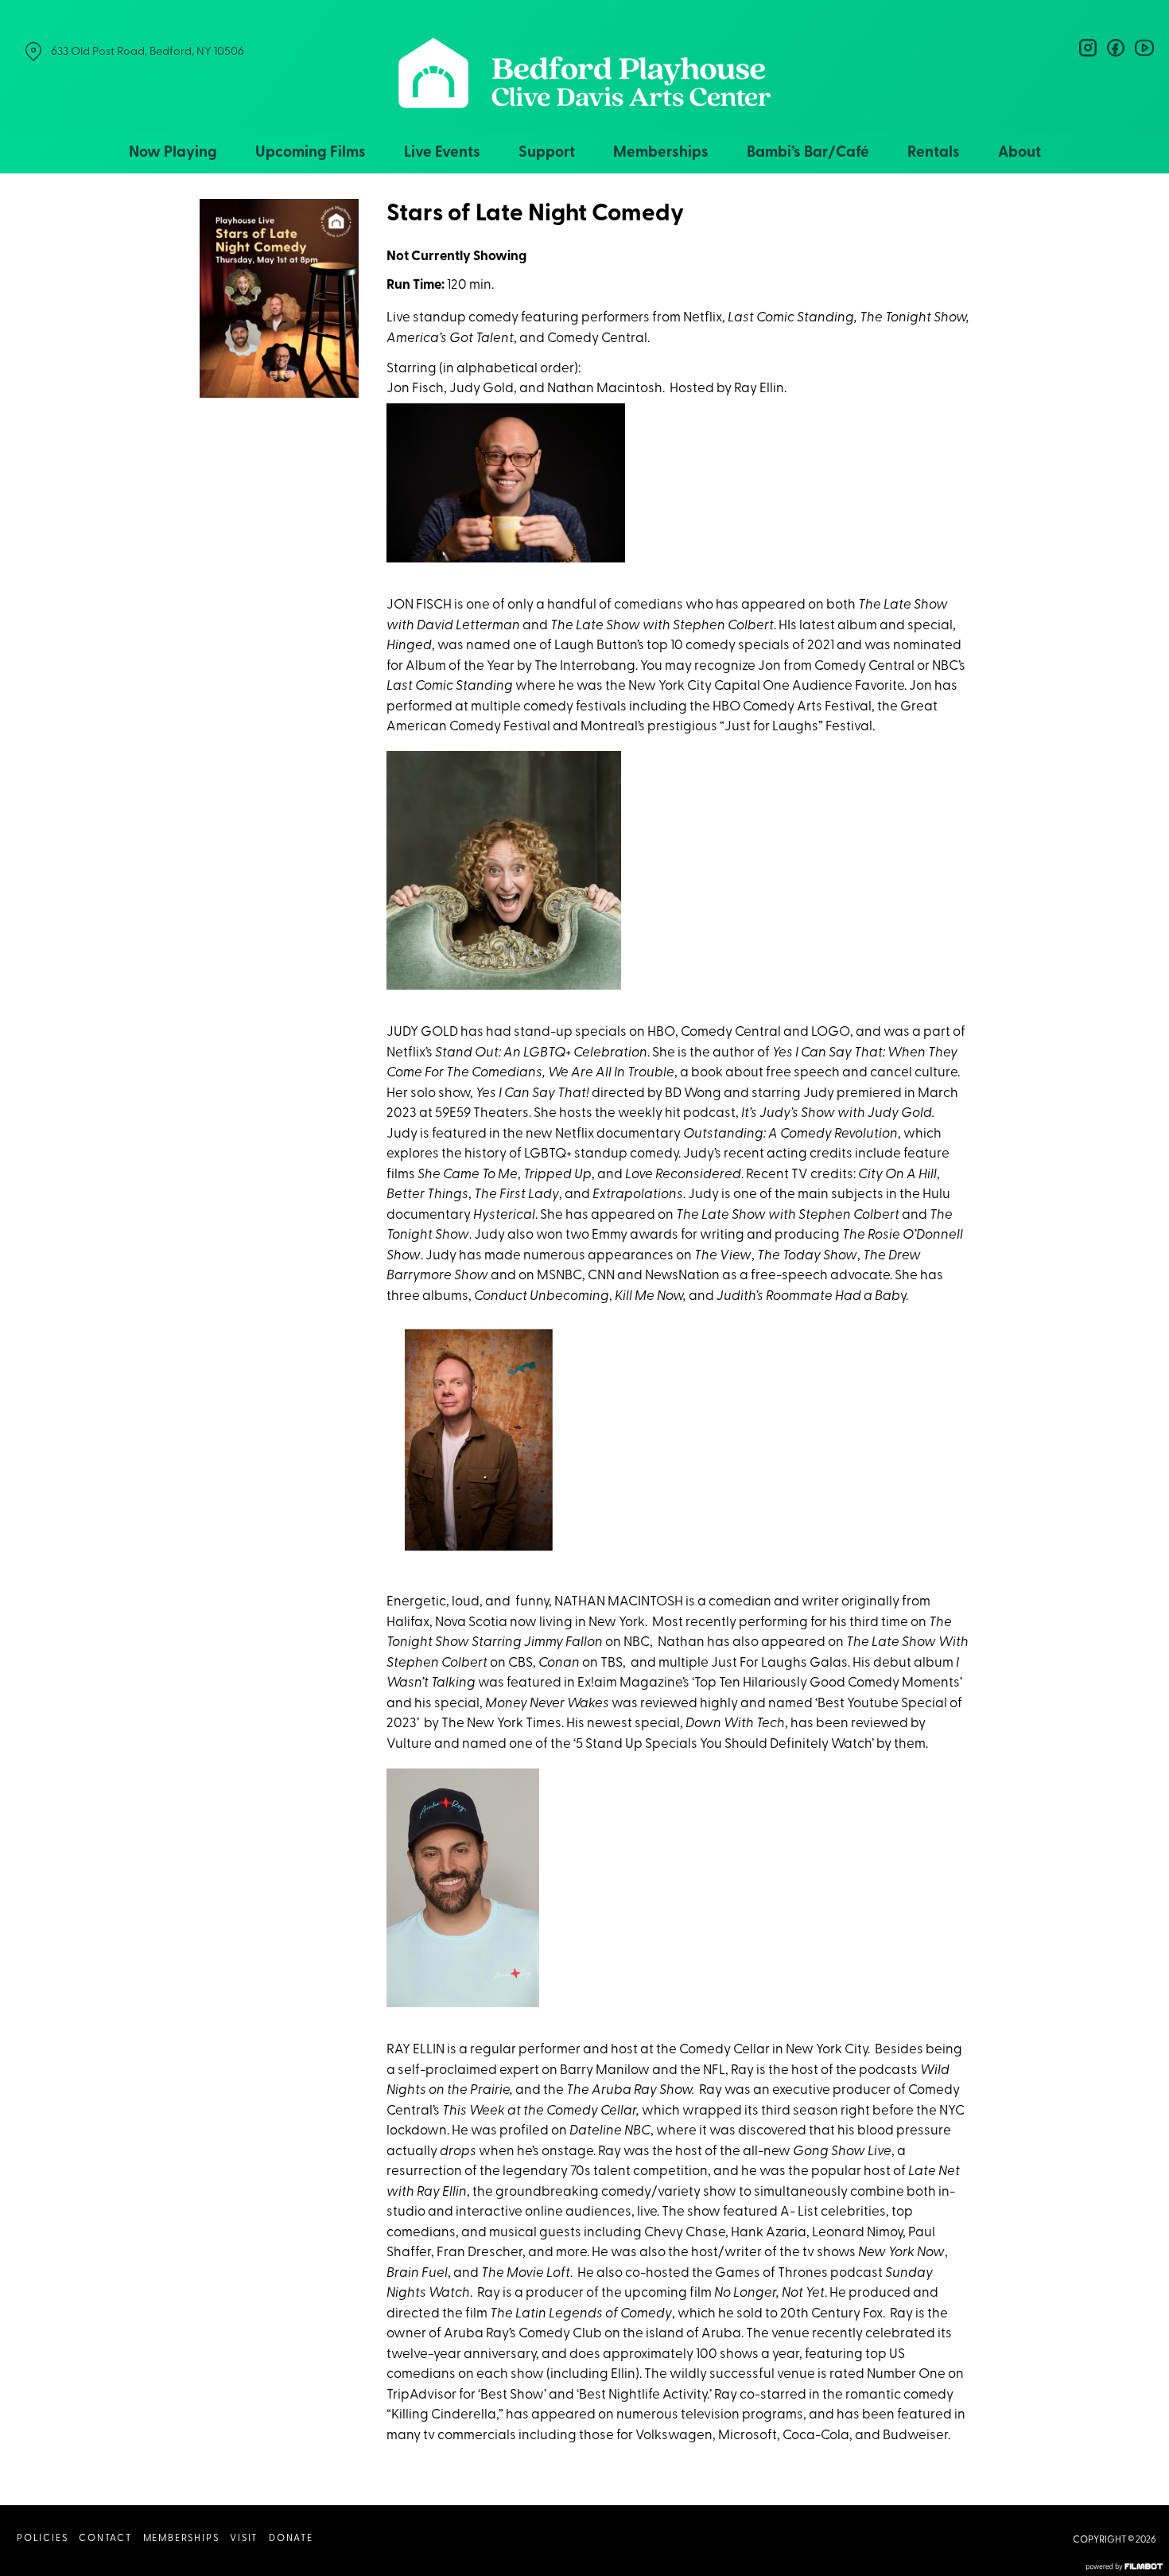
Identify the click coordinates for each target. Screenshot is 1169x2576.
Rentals (934, 153)
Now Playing (173, 153)
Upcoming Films (311, 153)
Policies (42, 2539)
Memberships (661, 153)
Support (547, 153)
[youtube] (1144, 48)
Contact (105, 2539)
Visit (244, 2539)
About (1019, 153)
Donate (291, 2539)
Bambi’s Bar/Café (808, 153)
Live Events (442, 153)
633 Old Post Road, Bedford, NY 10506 (148, 52)
